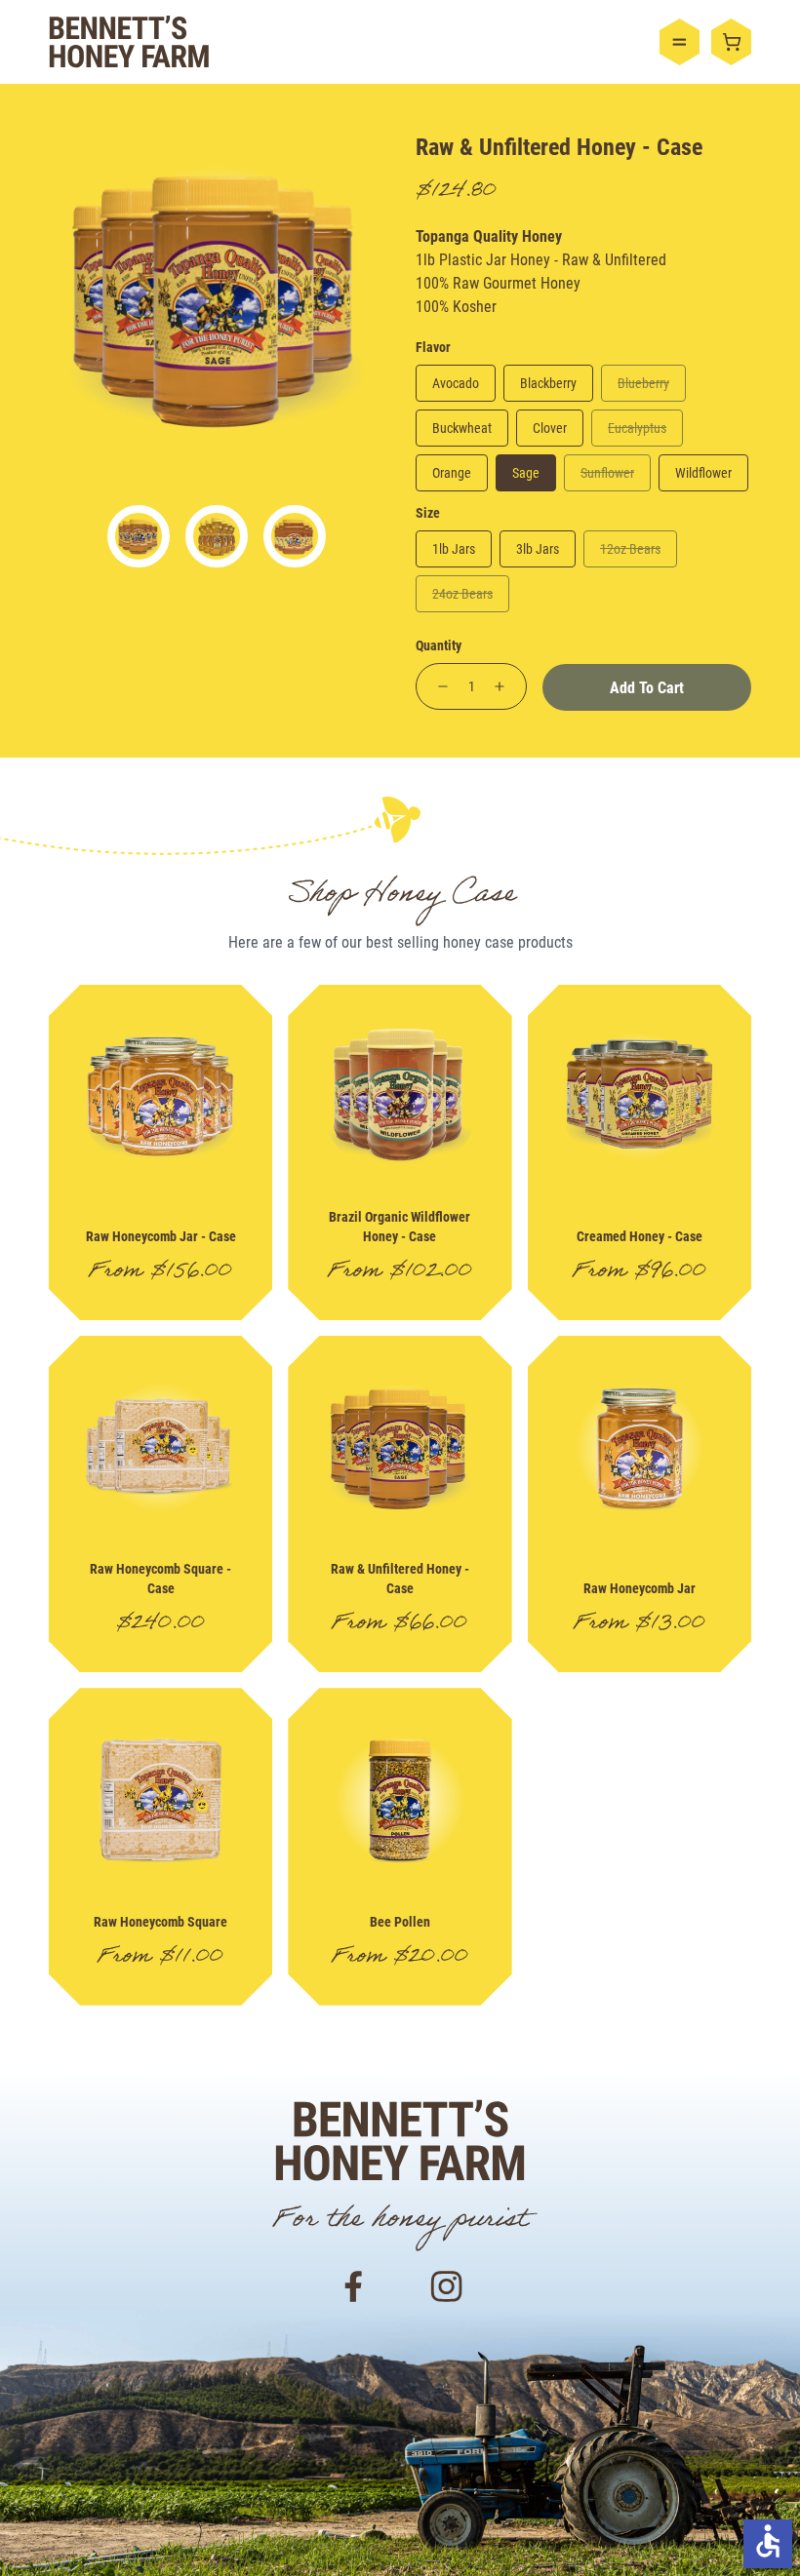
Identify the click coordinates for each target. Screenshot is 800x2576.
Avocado (456, 383)
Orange (452, 472)
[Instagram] (447, 2284)
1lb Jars (454, 548)
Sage (526, 472)
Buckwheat (462, 428)
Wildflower (703, 472)
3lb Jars (538, 548)
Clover (550, 428)
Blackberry (548, 383)
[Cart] (731, 42)
